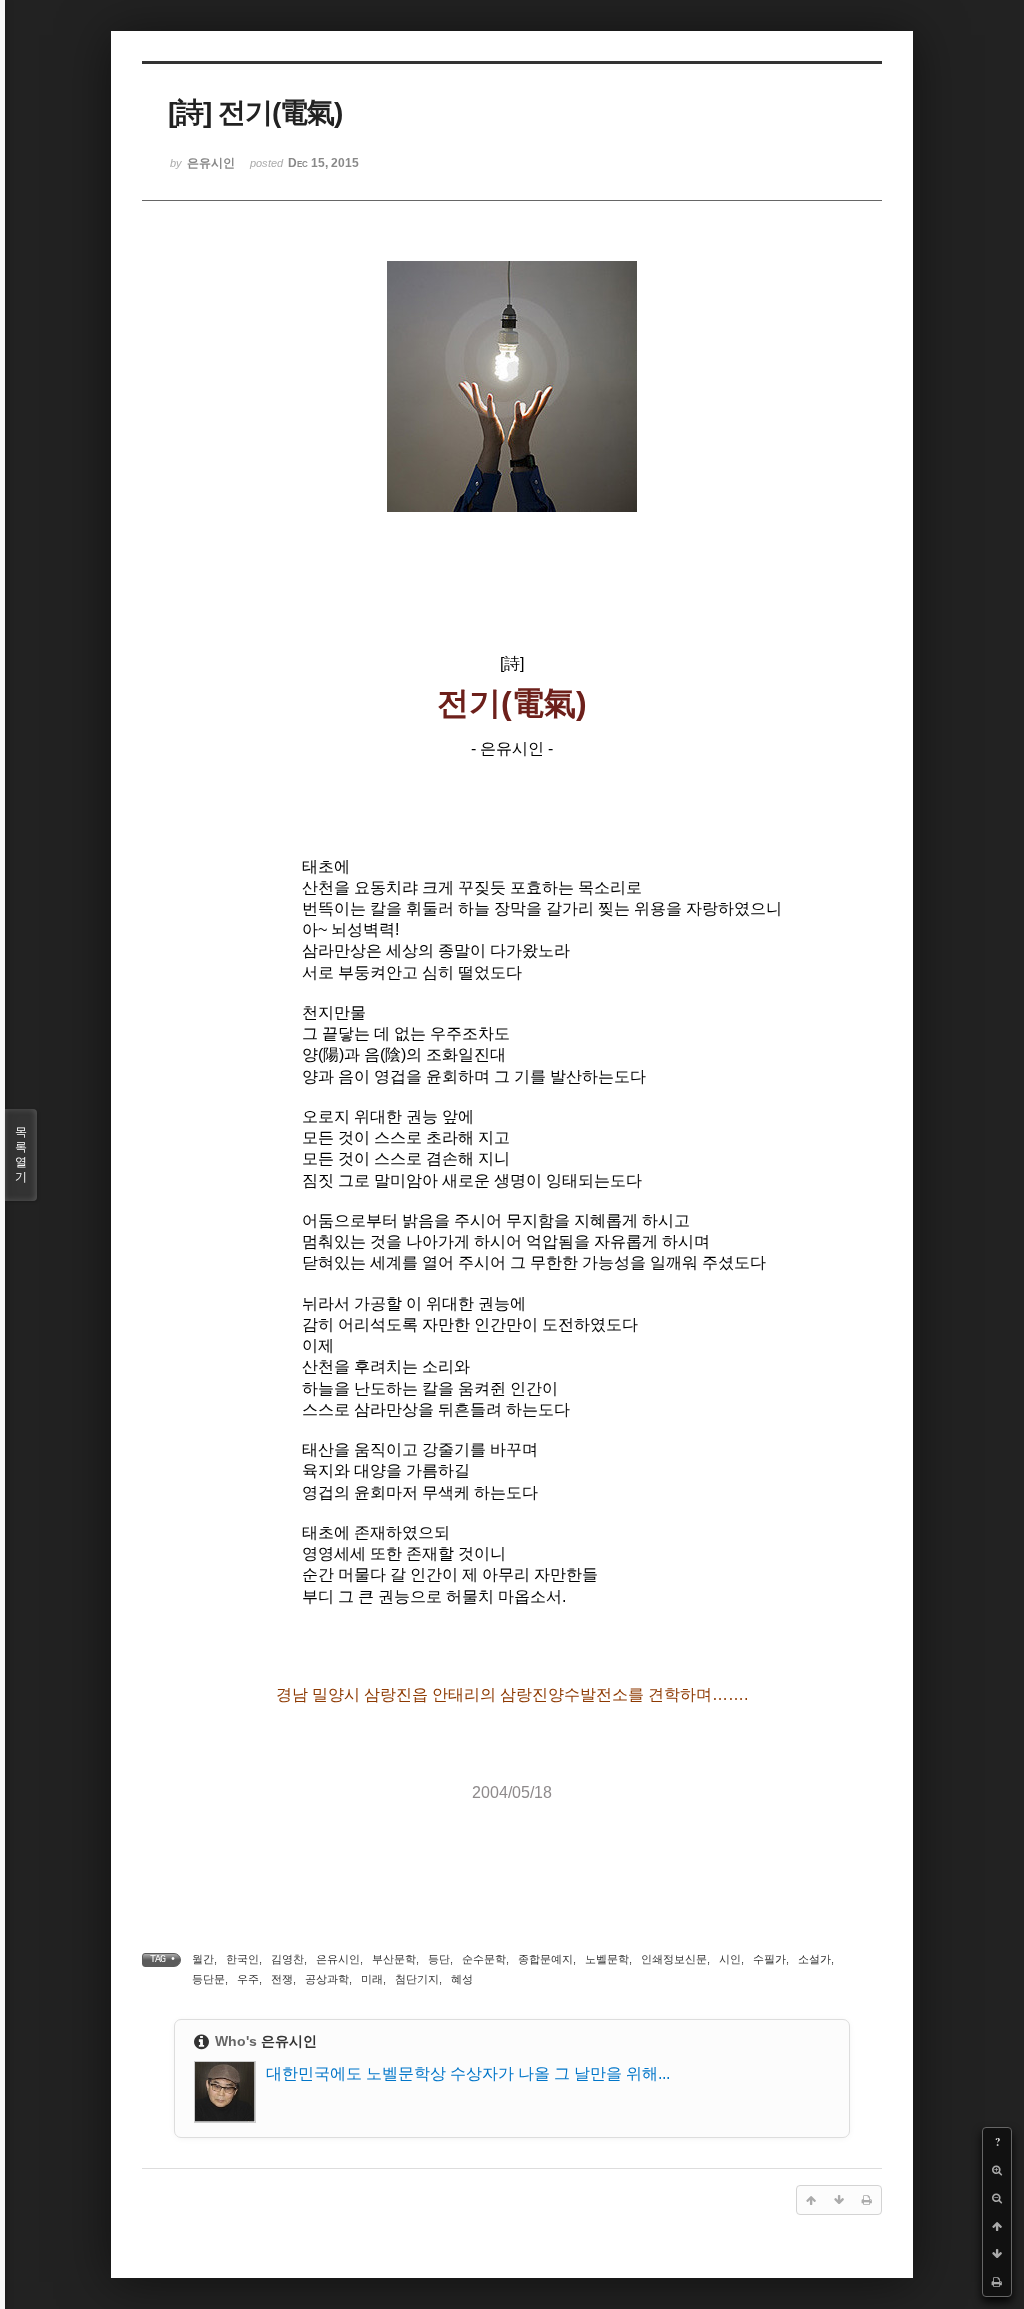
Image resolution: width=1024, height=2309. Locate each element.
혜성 (462, 1979)
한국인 (242, 1959)
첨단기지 (417, 1979)
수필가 (769, 1959)
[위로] (997, 2226)
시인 (730, 1959)
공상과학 (327, 1979)
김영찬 (287, 1959)
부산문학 (394, 1959)
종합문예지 (545, 1959)
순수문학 (484, 1959)
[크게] (997, 2170)
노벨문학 (607, 1959)
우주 (248, 1979)
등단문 (208, 1979)
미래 (372, 1979)
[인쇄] (997, 2282)
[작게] (997, 2198)
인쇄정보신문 (674, 1959)
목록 (21, 1154)
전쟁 (282, 1979)
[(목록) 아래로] (997, 2254)
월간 (203, 1959)
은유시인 (338, 1959)
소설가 (814, 1959)
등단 (439, 1959)
